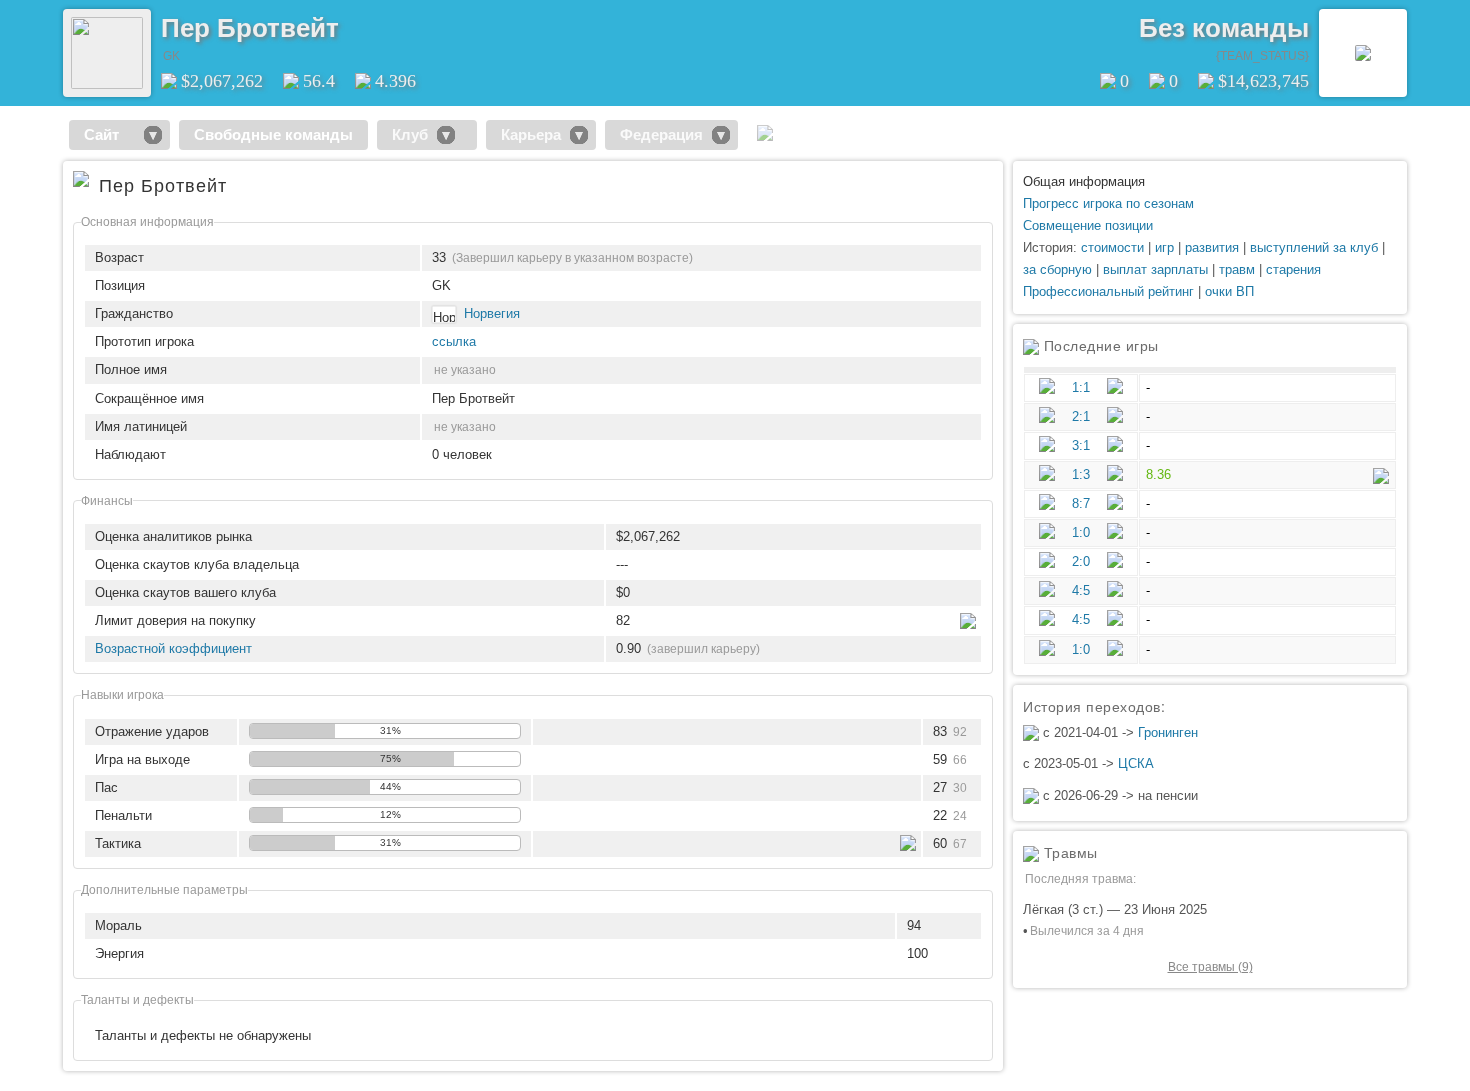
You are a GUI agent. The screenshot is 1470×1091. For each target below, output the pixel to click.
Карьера (531, 134)
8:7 (1081, 503)
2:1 (1081, 416)
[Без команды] (1363, 53)
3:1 (1081, 445)
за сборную (1057, 269)
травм (1237, 269)
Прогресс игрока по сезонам (1108, 203)
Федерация (661, 134)
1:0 (1081, 532)
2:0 (1081, 561)
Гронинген (1168, 732)
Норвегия (492, 313)
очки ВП (1229, 291)
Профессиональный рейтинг (1108, 291)
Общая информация (1084, 181)
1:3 (1081, 474)
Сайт (109, 134)
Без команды (1224, 28)
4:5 (1081, 590)
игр (1164, 247)
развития (1212, 247)
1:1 (1081, 387)
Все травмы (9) (1210, 966)
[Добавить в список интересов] (353, 21)
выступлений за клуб (1314, 247)
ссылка (454, 341)
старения (1293, 269)
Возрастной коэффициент (173, 648)
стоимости (1112, 247)
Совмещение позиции (1088, 225)
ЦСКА (1136, 763)
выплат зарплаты (1155, 269)
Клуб (410, 134)
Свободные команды (273, 134)
